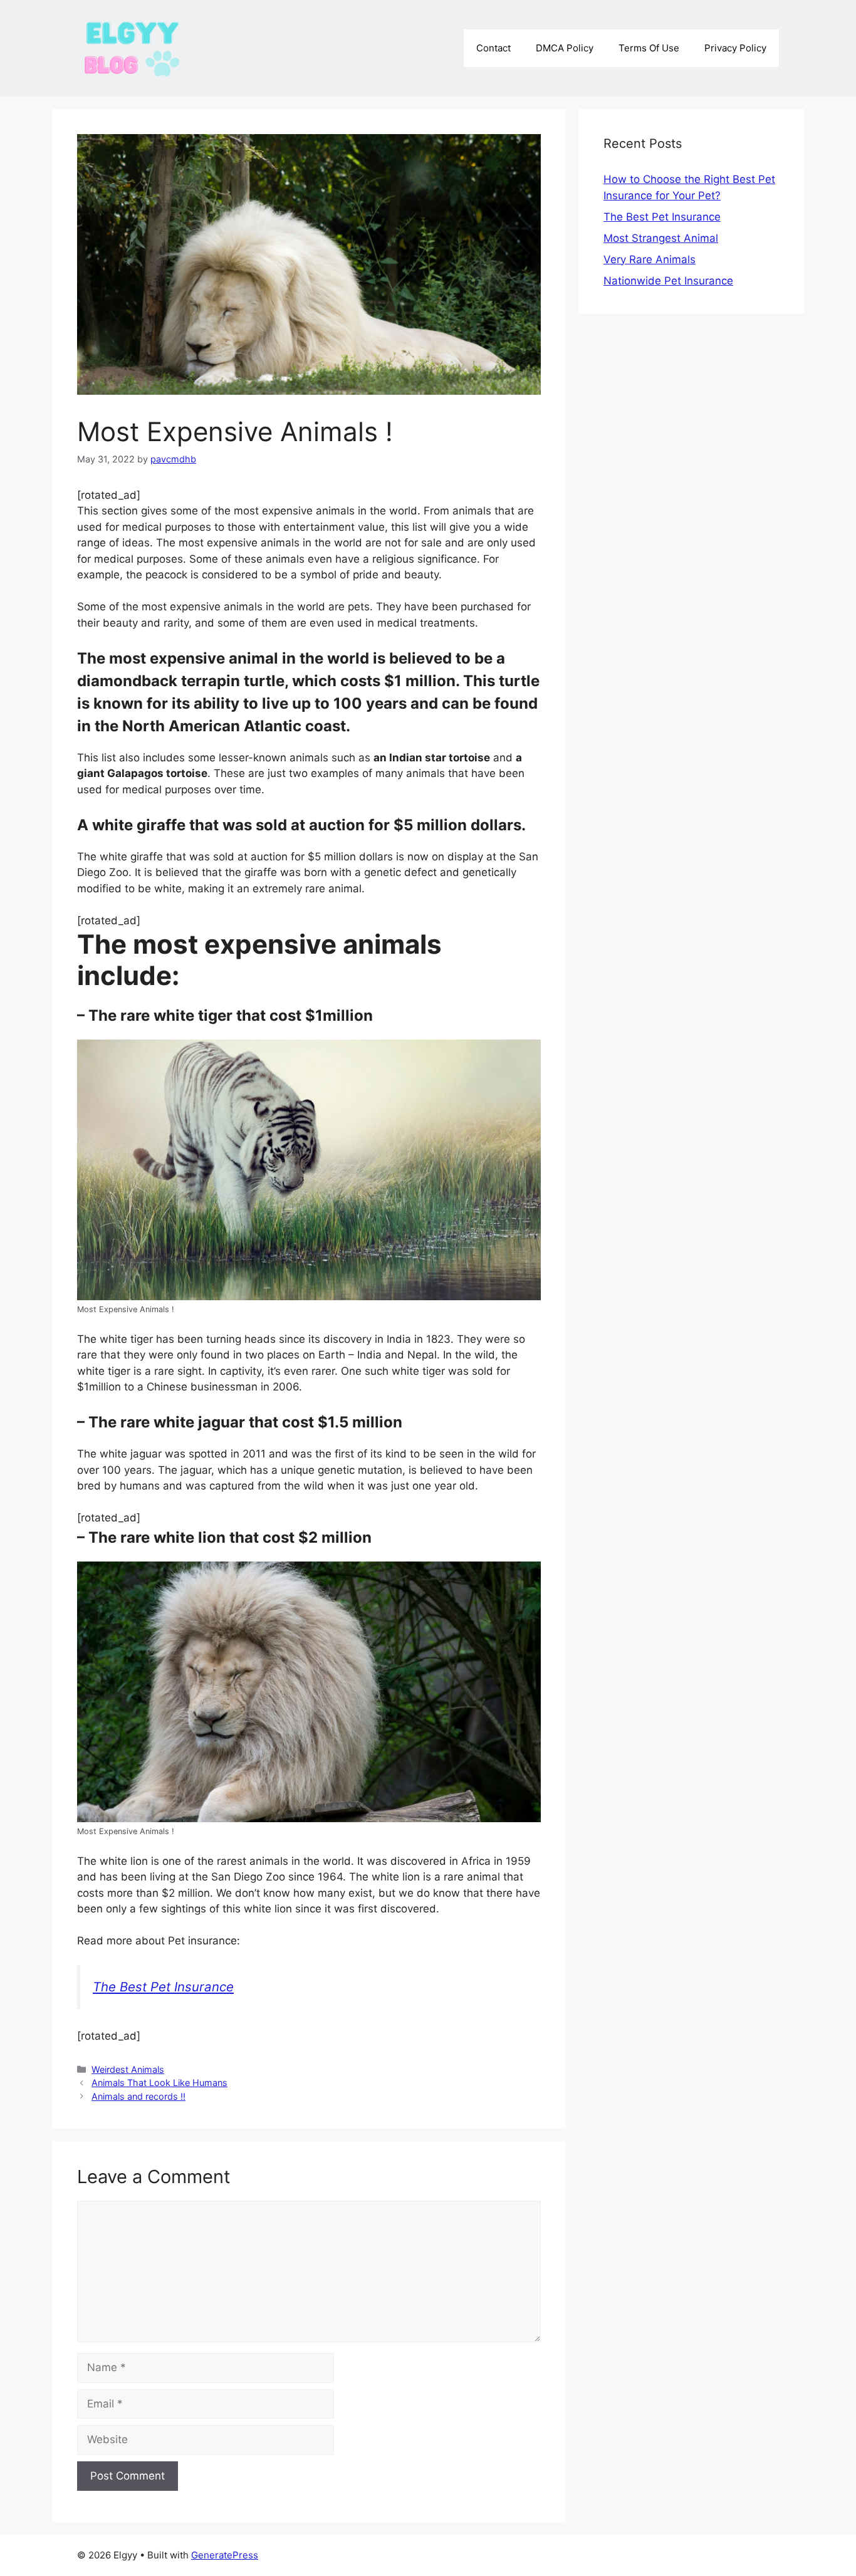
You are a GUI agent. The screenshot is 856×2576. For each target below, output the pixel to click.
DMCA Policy (565, 48)
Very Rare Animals (650, 259)
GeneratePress (225, 2555)
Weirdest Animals (128, 2069)
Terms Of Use (649, 48)
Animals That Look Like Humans (159, 2083)
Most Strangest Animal (661, 238)
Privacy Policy (735, 48)
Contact (493, 48)
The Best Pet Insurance (163, 1987)
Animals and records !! (138, 2096)
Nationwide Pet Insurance (668, 281)
